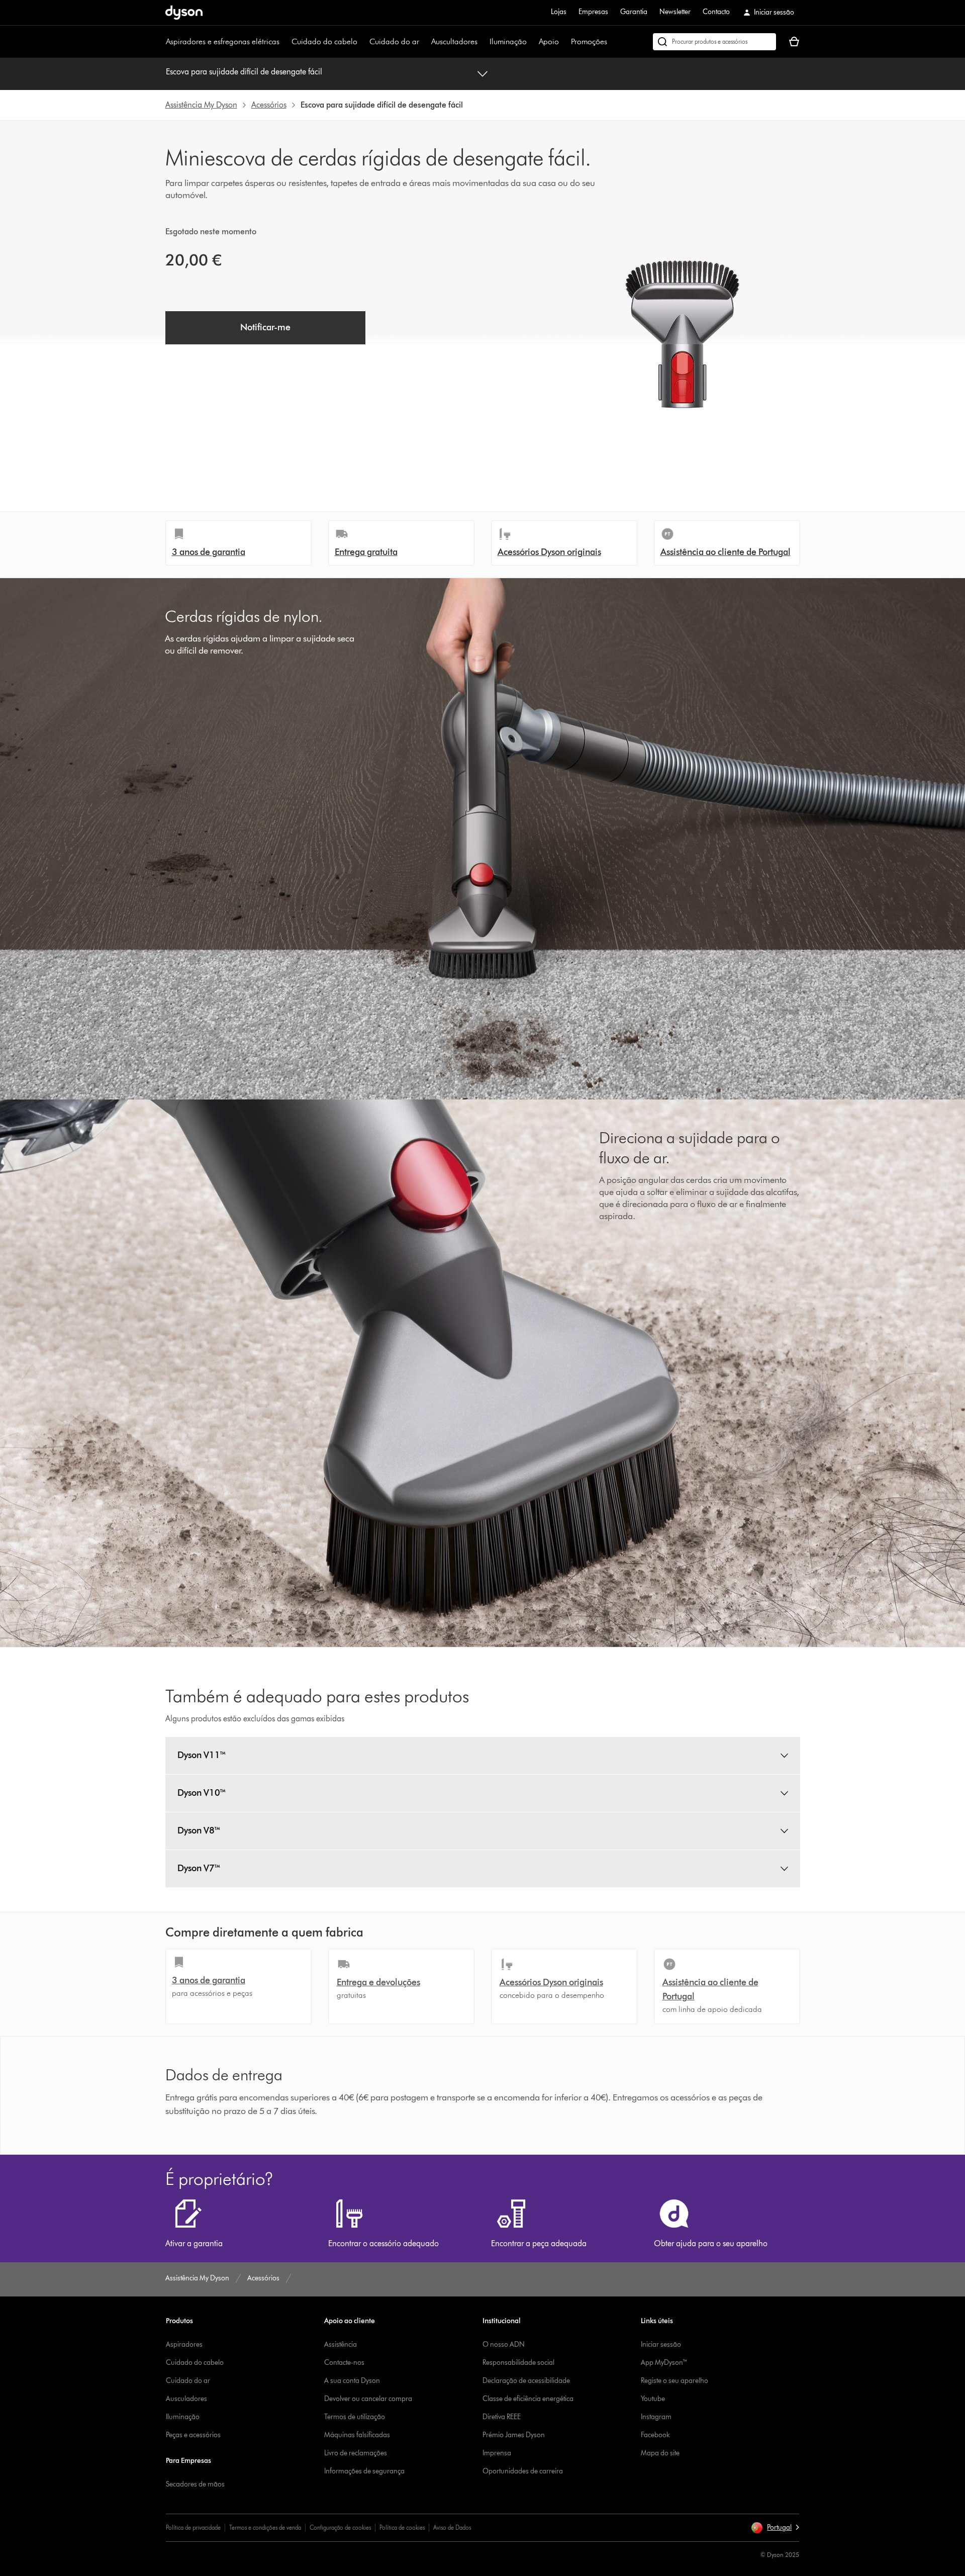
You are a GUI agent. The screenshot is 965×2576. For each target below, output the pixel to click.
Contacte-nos (344, 2363)
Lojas (559, 12)
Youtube (653, 2399)
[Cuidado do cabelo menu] (362, 42)
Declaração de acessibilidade (526, 2381)
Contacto (716, 12)
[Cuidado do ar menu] (424, 42)
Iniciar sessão (661, 2344)
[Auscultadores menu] (482, 42)
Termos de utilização (355, 2417)
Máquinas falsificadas (357, 2435)
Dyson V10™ (202, 1793)
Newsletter (675, 12)
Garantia (634, 12)
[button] (775, 2528)
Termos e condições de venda (265, 2527)
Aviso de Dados (452, 2527)
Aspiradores (184, 2344)
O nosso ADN (504, 2344)
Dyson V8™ (199, 1830)
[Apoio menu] (564, 42)
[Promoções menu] (612, 42)
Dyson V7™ (199, 1868)
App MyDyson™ (664, 2363)
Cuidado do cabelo (324, 41)
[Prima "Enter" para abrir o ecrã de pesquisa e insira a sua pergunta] (714, 42)
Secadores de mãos (195, 2484)
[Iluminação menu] (532, 42)
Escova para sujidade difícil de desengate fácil (244, 72)
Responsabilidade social (518, 2363)
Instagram (656, 2417)
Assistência (341, 2344)
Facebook (655, 2435)
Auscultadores (454, 41)
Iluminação (508, 41)
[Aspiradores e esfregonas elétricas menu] (284, 42)
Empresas (593, 12)
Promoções (589, 41)
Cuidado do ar (394, 41)
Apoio (549, 41)
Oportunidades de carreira (523, 2471)
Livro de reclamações (356, 2453)
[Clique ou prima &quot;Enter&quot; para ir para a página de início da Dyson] (184, 13)
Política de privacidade (193, 2527)
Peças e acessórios (193, 2435)
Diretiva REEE (502, 2417)
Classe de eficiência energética (528, 2399)
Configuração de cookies (340, 2527)
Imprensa (497, 2453)
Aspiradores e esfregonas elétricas (223, 41)
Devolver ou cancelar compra (368, 2399)
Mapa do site (660, 2453)
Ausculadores (186, 2399)
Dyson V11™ (202, 1755)
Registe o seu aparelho (674, 2381)
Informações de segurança (364, 2471)
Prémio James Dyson (514, 2435)
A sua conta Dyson (352, 2381)
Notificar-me (265, 327)
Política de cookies (402, 2527)
